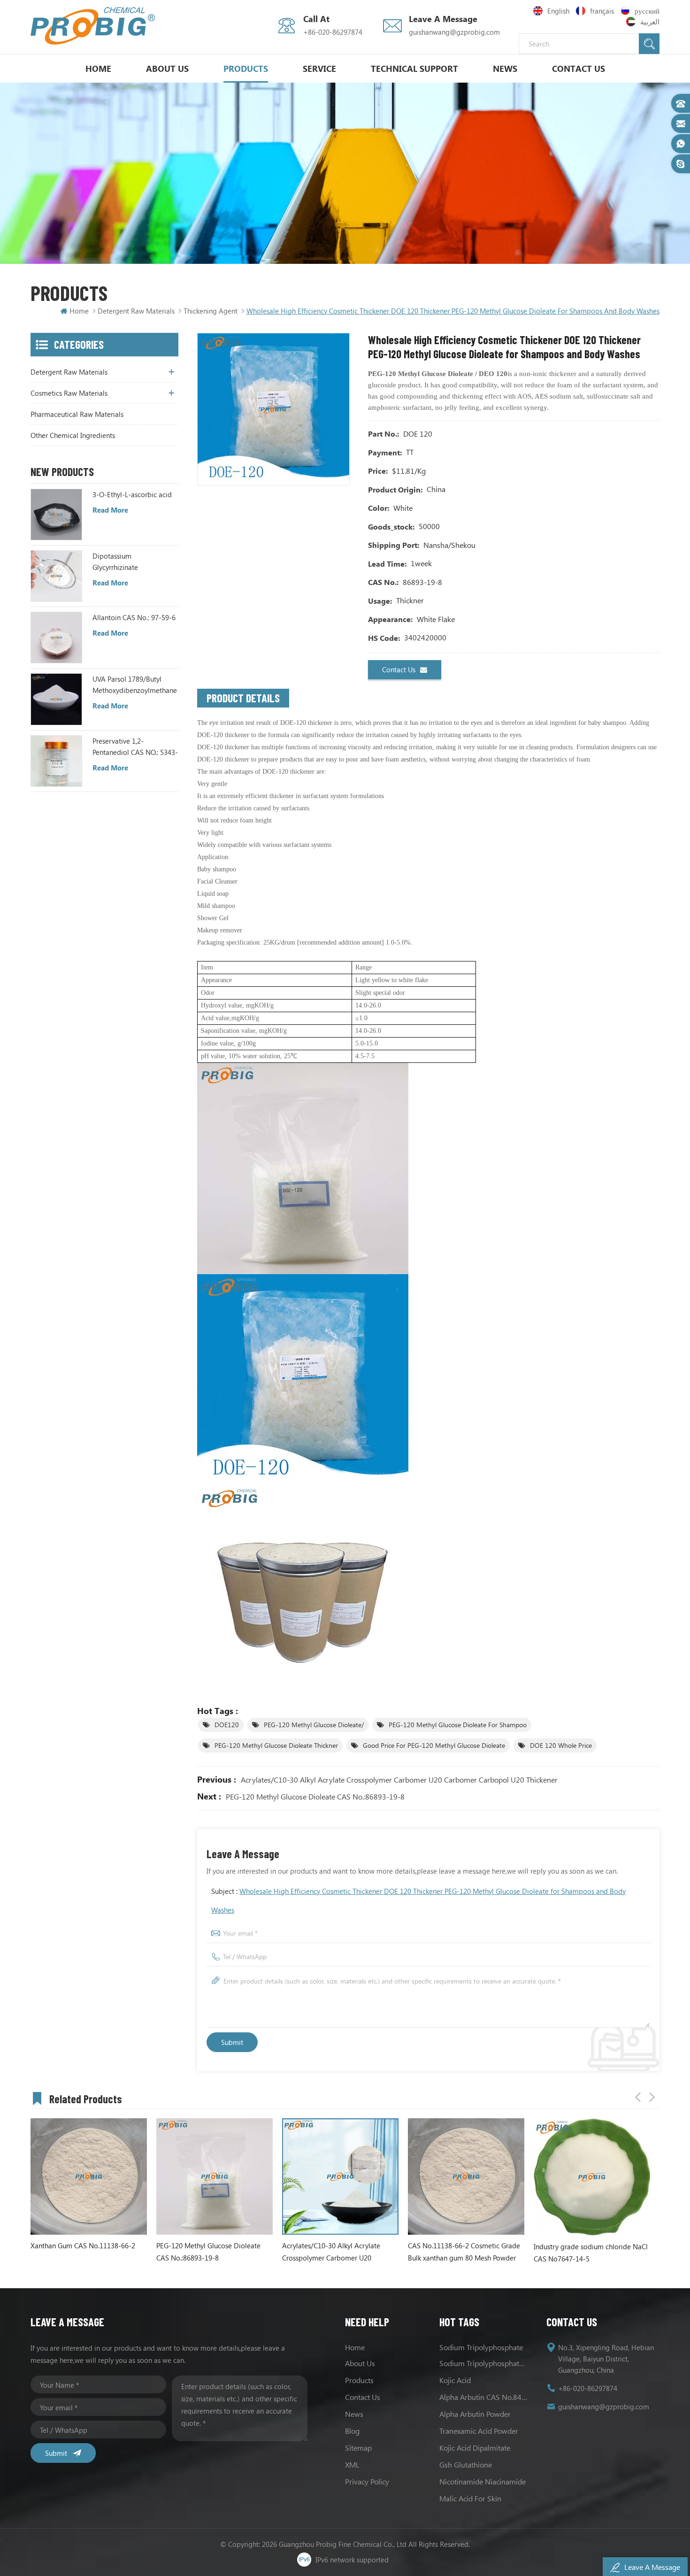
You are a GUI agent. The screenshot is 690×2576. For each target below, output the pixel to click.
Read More (110, 510)
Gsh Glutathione (466, 2465)
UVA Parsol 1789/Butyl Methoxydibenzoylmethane (135, 684)
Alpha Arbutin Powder (475, 2414)
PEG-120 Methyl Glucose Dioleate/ (314, 1725)
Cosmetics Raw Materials (69, 393)
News (505, 69)
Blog (352, 2431)
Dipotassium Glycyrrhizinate (115, 561)
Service (319, 69)
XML (352, 2465)
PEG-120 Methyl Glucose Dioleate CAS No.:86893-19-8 (315, 1796)
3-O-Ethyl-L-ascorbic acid (132, 494)
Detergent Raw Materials (136, 311)
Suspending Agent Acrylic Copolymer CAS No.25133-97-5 (613, 2252)
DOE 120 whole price (561, 1745)
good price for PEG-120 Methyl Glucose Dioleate (434, 1745)
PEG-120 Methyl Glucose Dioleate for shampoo (458, 1725)
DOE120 (227, 1725)
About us (360, 2363)
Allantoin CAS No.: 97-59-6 (134, 617)
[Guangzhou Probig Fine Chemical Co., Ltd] (93, 26)
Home (98, 69)
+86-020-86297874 (333, 32)
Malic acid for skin (470, 2498)
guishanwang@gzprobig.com (454, 32)
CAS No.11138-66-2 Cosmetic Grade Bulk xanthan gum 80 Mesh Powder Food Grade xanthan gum (359, 2252)
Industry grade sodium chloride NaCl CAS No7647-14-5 (486, 2253)
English (558, 11)
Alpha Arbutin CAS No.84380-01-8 (483, 2397)
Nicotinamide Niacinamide (483, 2481)
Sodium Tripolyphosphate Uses (483, 2363)
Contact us (399, 669)
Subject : (418, 1900)
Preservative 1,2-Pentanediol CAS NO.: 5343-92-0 (135, 747)
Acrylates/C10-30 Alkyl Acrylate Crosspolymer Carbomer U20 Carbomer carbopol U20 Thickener (399, 1780)
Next (652, 2097)
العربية (650, 22)
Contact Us (579, 69)
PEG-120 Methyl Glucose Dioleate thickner (276, 1745)
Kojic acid (455, 2380)
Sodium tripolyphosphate (481, 2347)
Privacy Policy (367, 2481)
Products (246, 69)
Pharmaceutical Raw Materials (77, 414)
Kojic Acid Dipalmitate (475, 2448)
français (602, 11)
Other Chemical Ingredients (73, 435)
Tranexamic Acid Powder (479, 2431)
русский (647, 11)
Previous (638, 2097)
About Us (167, 69)
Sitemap (358, 2448)
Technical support (414, 69)
